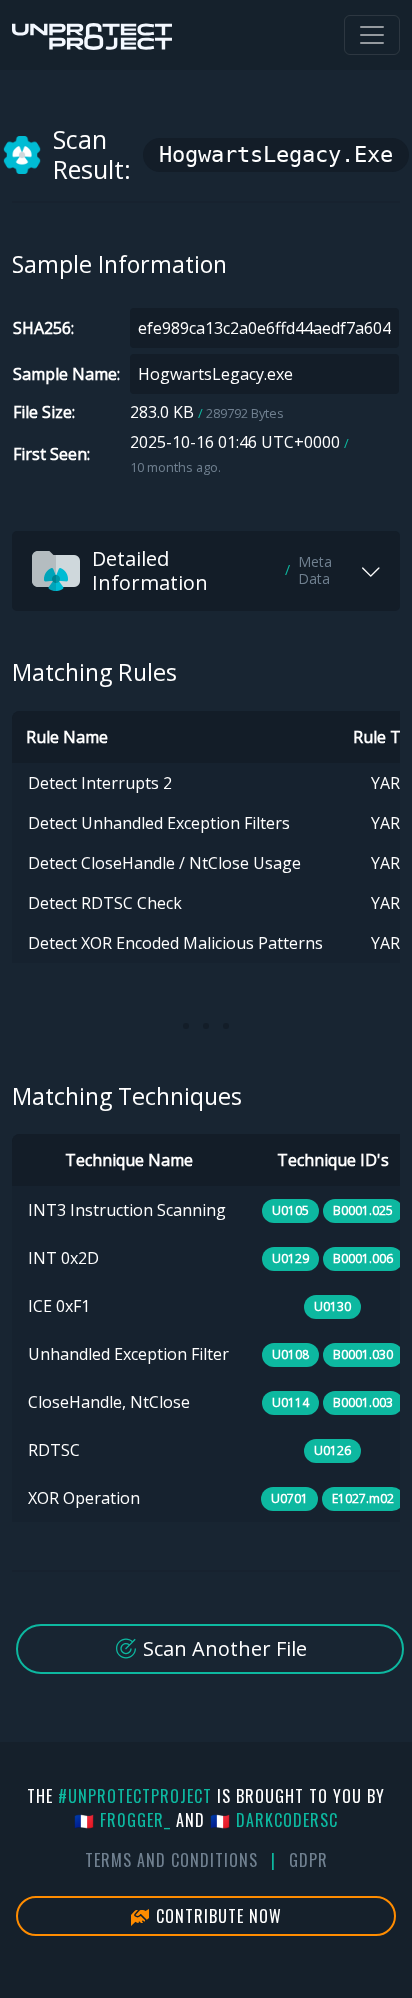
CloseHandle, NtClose (109, 1402)
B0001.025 (363, 1210)
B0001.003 (363, 1402)
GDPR (308, 1860)
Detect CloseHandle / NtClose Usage (164, 863)
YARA (390, 783)
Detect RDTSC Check (105, 903)
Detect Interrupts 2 (100, 783)
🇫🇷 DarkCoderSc (274, 1820)
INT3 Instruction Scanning (127, 1210)
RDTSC (54, 1450)
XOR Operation (84, 1498)
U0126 (332, 1450)
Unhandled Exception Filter (128, 1354)
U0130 (332, 1306)
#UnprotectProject (135, 1796)
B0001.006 (363, 1258)
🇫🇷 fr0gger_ (122, 1820)
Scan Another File (222, 1648)
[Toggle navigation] (372, 35)
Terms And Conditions (171, 1860)
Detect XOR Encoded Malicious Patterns (175, 943)
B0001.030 (363, 1354)
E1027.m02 (363, 1498)
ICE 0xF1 (59, 1306)
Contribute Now (216, 1916)
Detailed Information (212, 570)
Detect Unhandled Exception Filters (159, 823)
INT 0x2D (63, 1258)
